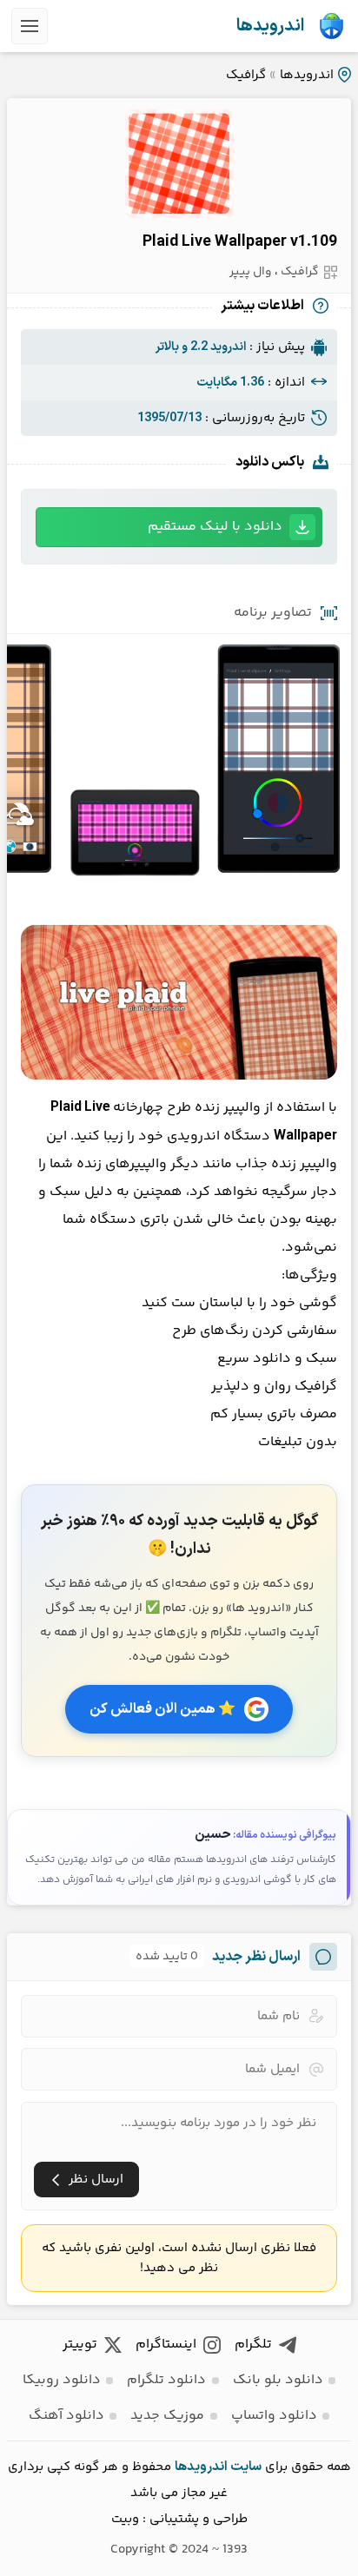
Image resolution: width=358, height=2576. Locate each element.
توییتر (80, 2345)
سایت (246, 2467)
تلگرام (253, 2345)
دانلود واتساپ (274, 2416)
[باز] (30, 26)
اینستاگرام (166, 2345)
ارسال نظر (96, 2180)
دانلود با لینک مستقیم (215, 527)
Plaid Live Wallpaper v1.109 (240, 242)
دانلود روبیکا (62, 2380)
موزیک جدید (167, 2416)
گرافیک (246, 75)
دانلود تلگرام (166, 2380)
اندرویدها (270, 26)
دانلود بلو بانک (278, 2380)
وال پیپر (251, 272)
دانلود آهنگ (66, 2416)
